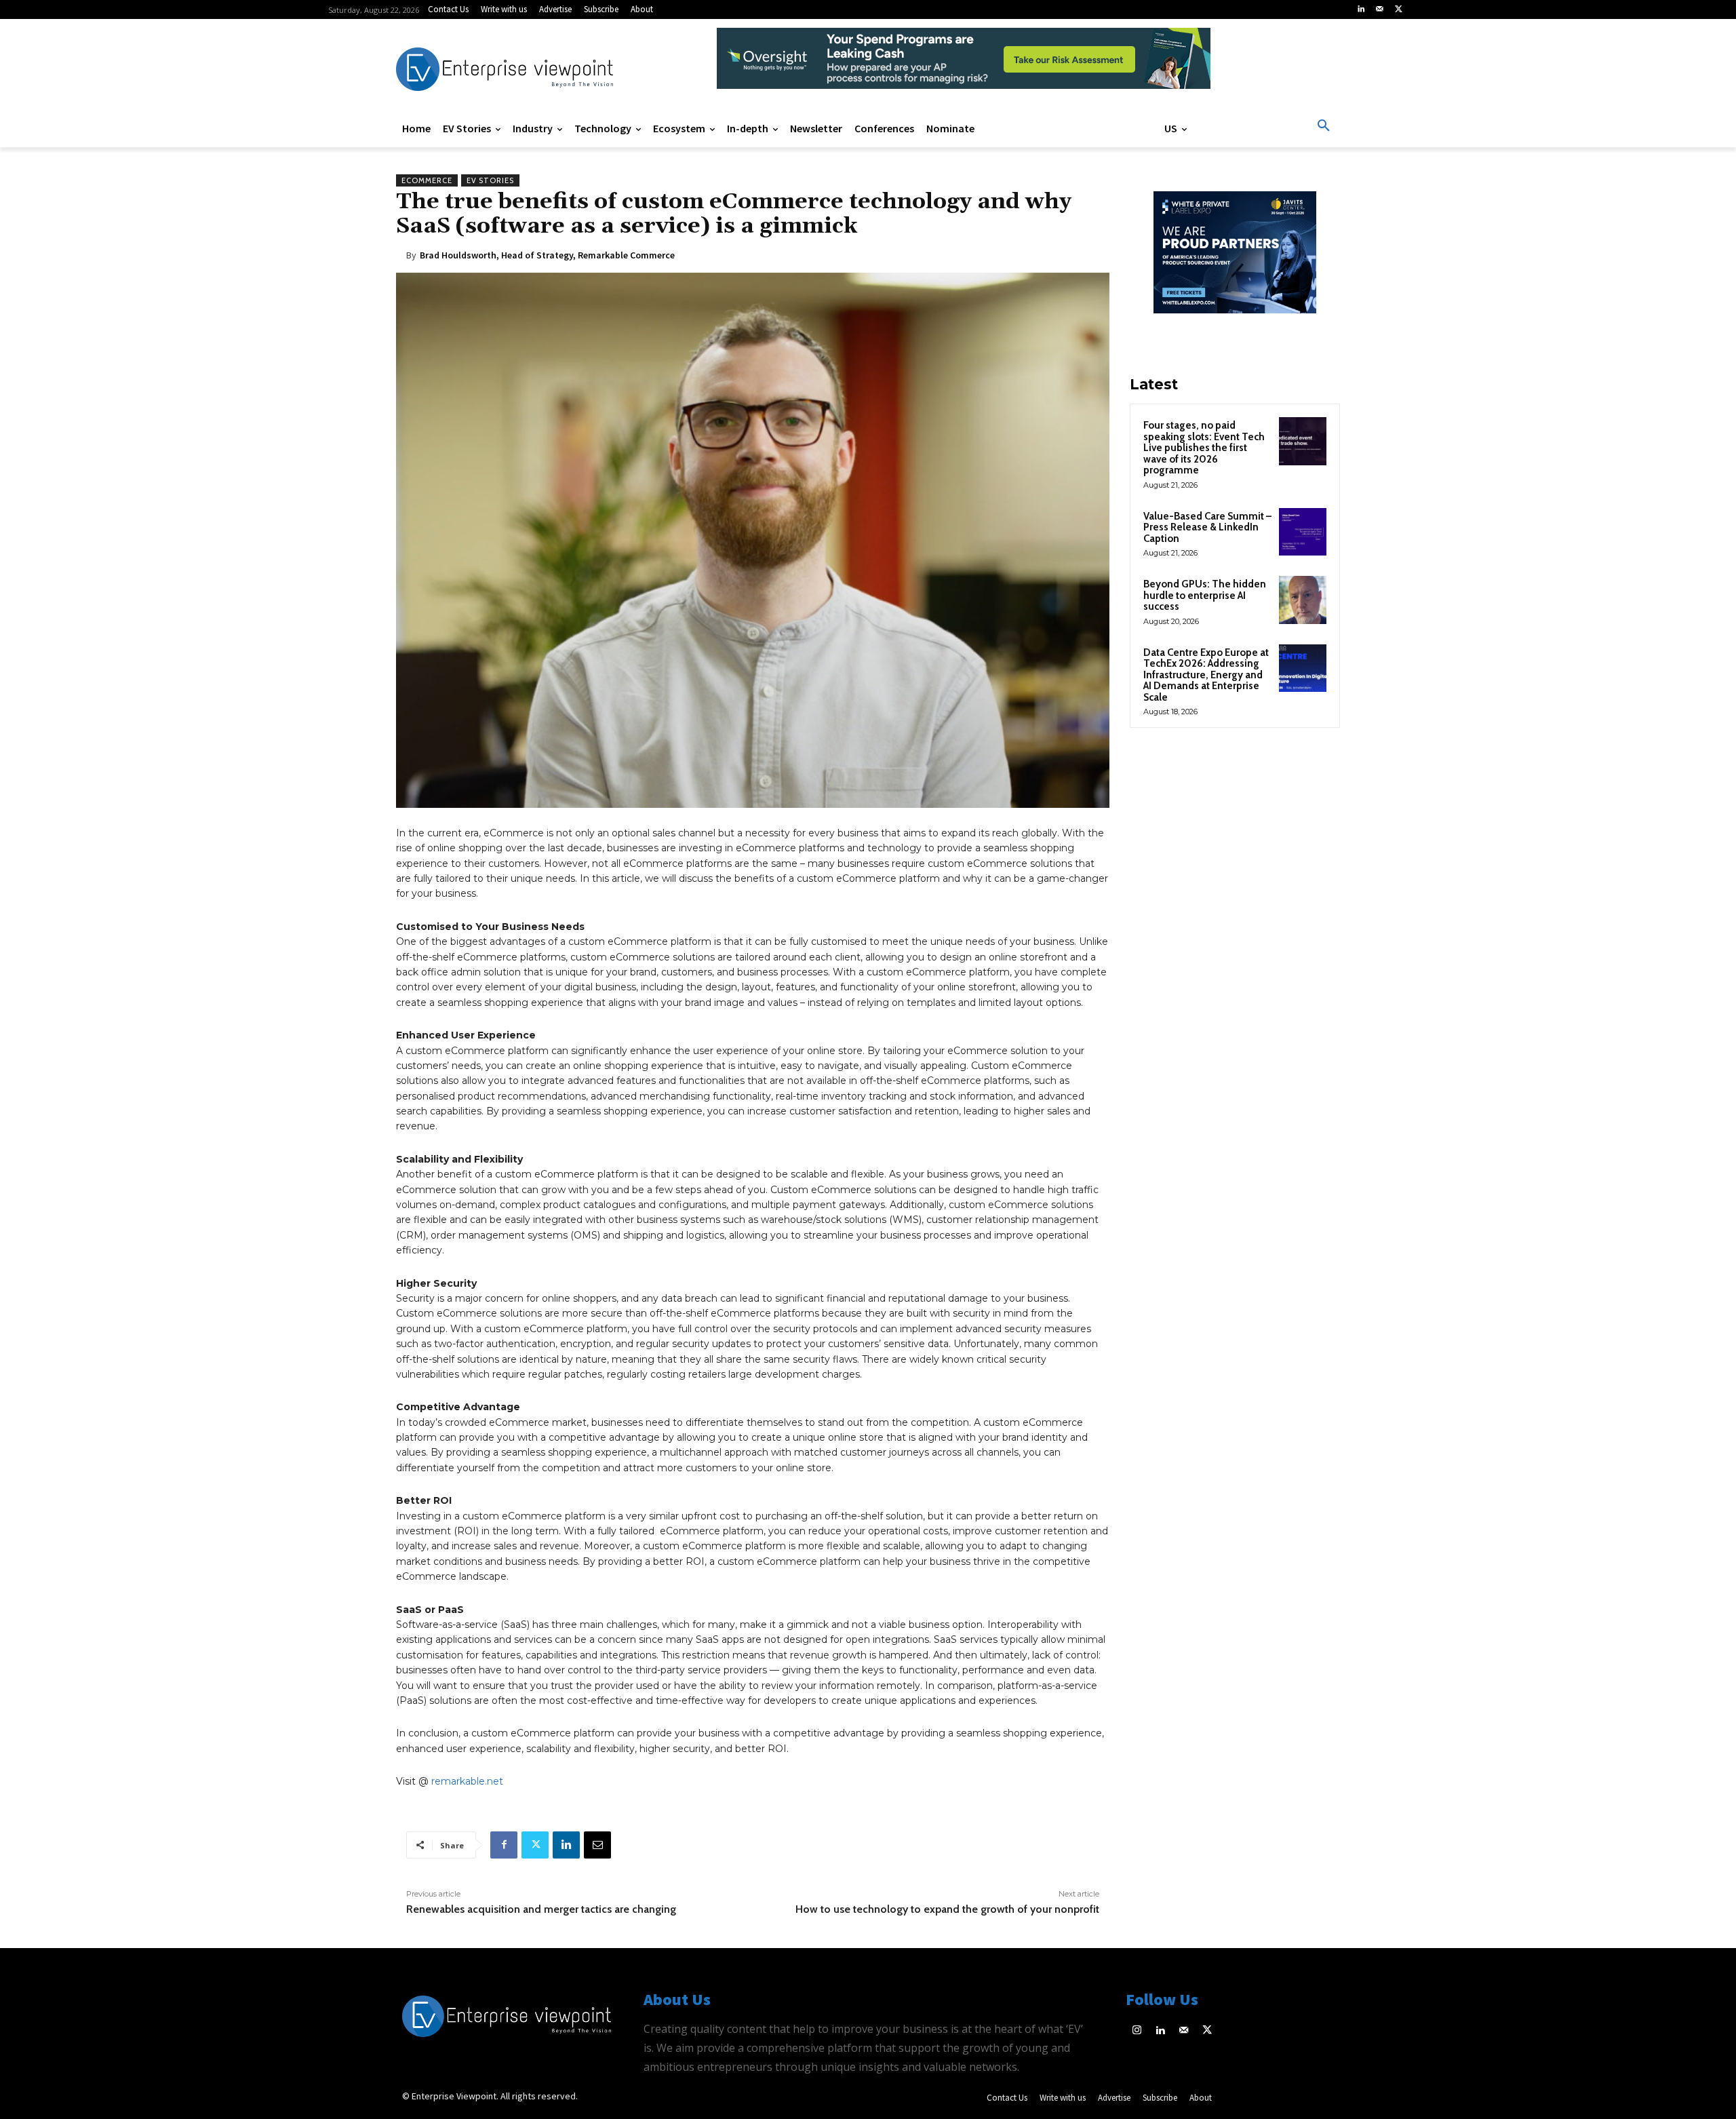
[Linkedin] (1361, 9)
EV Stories (490, 180)
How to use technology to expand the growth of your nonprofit (947, 1909)
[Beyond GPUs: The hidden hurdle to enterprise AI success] (1303, 600)
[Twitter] (1398, 9)
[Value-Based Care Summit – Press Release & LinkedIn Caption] (1303, 532)
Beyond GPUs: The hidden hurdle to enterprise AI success (1205, 595)
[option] (964, 65)
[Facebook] (504, 1845)
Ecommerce (427, 180)
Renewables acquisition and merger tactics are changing (541, 1909)
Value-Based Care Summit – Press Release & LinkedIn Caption (1207, 527)
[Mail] (1380, 9)
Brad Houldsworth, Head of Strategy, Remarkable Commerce (547, 255)
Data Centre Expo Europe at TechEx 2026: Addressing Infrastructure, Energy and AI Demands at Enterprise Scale (1206, 675)
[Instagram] (1138, 2031)
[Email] (597, 1845)
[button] (1324, 126)
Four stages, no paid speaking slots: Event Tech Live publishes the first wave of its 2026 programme (1204, 448)
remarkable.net (467, 1781)
